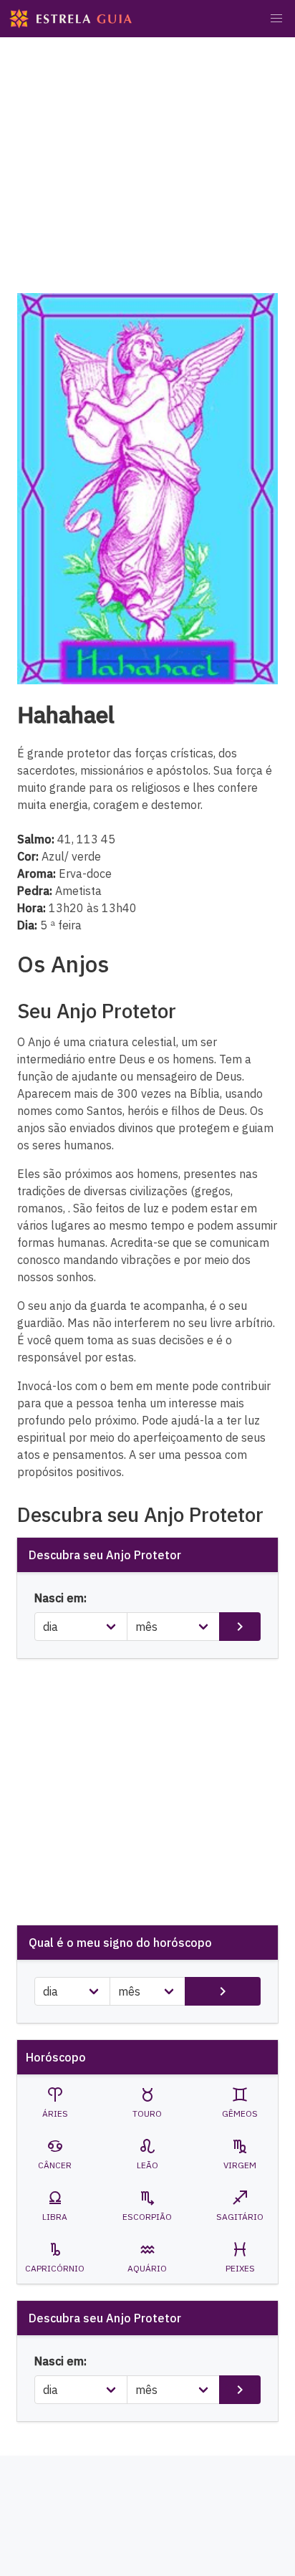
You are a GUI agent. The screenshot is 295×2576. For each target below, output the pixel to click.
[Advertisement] (147, 177)
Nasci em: (61, 1598)
